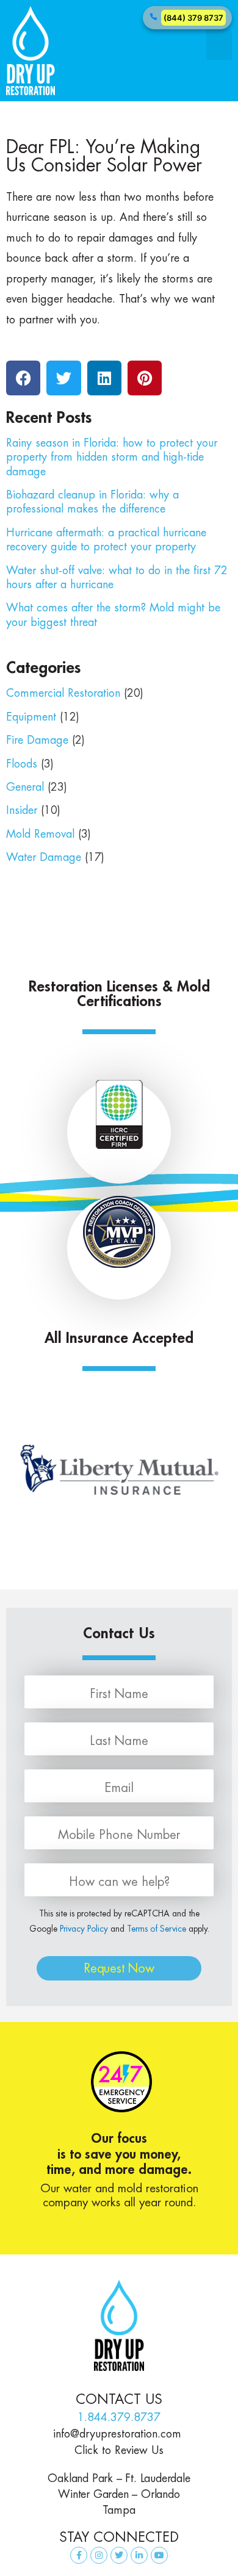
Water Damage (44, 857)
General (25, 787)
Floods (22, 764)
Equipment (31, 717)
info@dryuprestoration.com (119, 2434)
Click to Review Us (119, 2450)
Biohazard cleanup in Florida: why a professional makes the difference (92, 502)
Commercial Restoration (63, 693)
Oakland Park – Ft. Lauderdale (119, 2478)
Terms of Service (157, 1929)
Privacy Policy (84, 1929)
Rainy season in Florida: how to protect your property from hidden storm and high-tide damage (112, 457)
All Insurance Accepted (119, 1337)
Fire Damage (37, 740)
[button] (219, 45)
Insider (22, 810)
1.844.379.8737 (119, 2417)
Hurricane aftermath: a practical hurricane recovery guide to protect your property (106, 539)
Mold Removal (40, 834)
